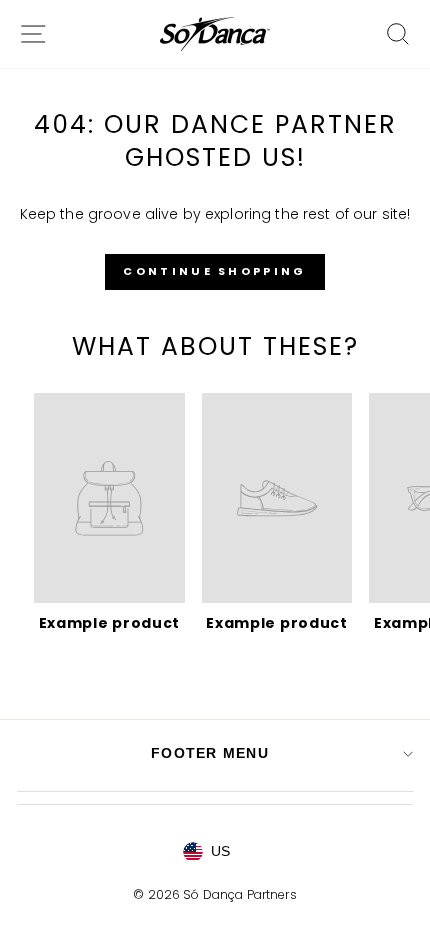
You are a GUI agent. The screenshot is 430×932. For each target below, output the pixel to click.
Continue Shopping (214, 271)
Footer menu (210, 753)
